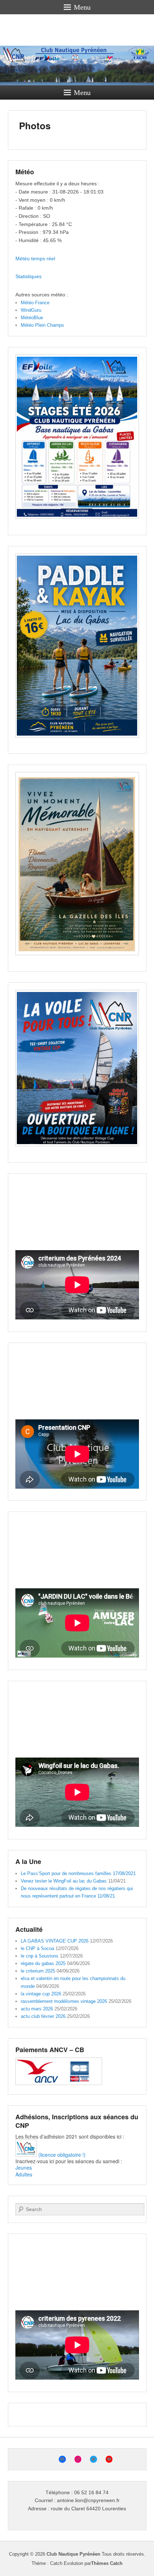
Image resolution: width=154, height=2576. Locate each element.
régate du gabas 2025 (43, 1963)
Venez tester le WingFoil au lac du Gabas (64, 1881)
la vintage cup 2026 (41, 1994)
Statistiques (28, 276)
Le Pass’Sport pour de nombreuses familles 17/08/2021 (78, 1873)
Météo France (35, 303)
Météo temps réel (35, 259)
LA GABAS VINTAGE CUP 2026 (55, 1941)
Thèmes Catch (107, 2563)
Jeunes (24, 2167)
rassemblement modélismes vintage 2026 (64, 2001)
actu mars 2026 (37, 2009)
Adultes (24, 2174)
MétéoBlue (32, 318)
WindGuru (31, 310)
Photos (35, 126)
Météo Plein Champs (42, 325)
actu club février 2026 (43, 2016)
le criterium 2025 (38, 1971)
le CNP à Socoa (37, 1948)
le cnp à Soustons (40, 1956)
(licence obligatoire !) (61, 2155)
